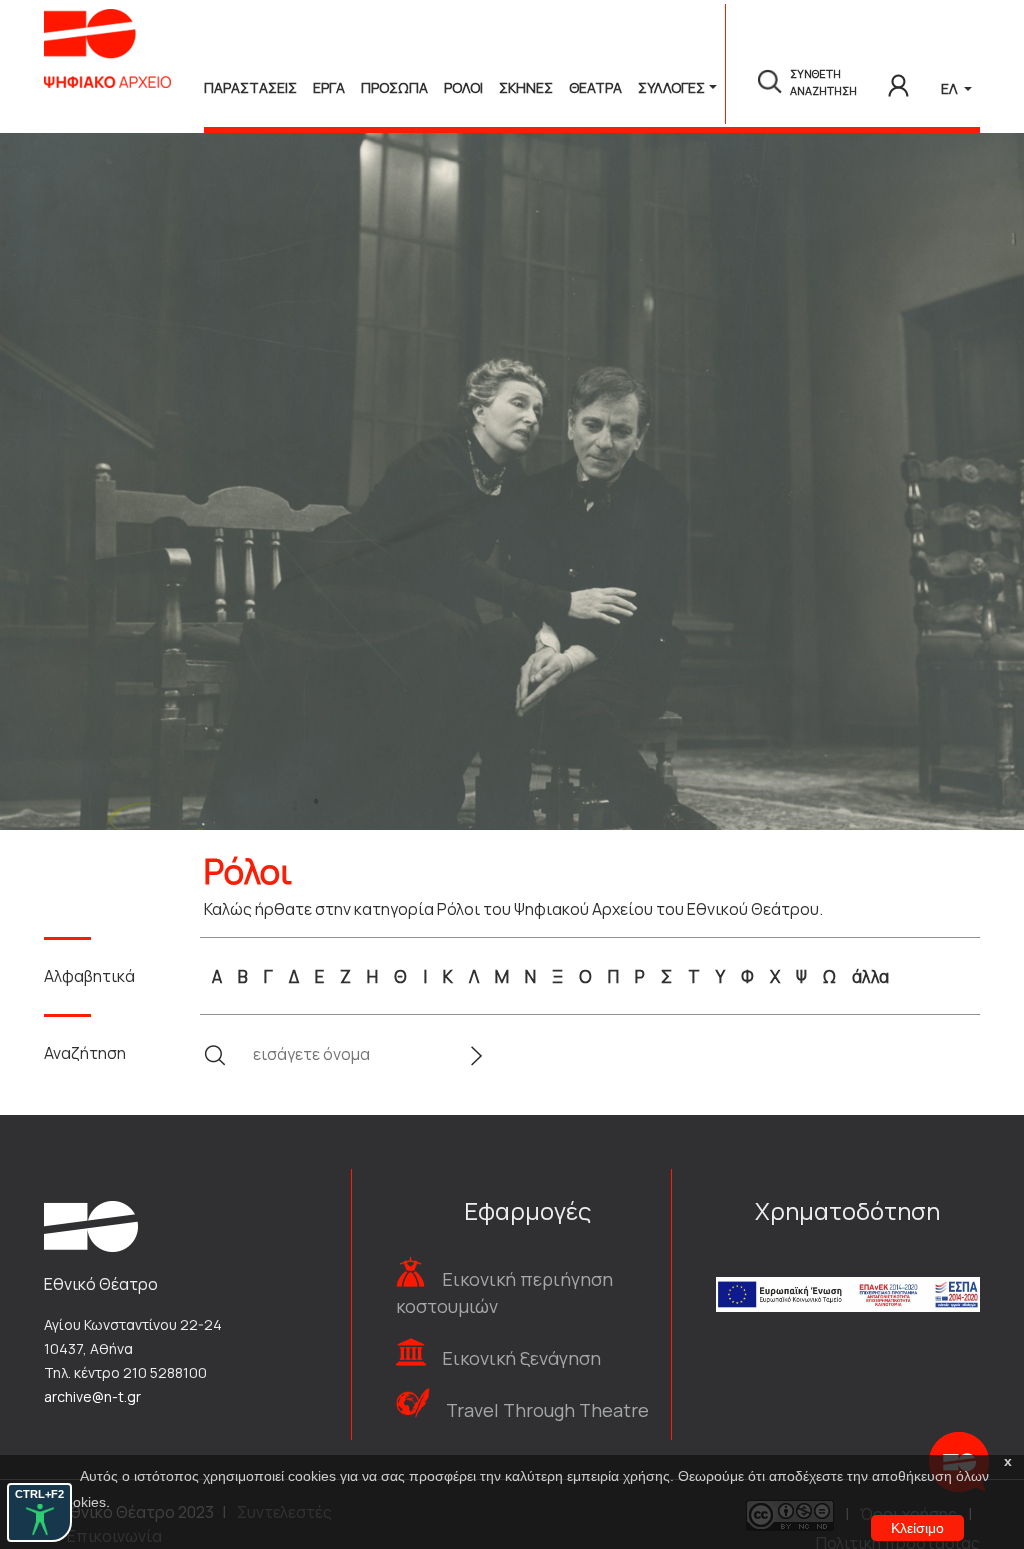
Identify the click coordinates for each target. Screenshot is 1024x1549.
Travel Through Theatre (547, 1410)
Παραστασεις (250, 87)
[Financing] (848, 1267)
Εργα (329, 87)
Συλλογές (671, 87)
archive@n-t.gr (92, 1396)
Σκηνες (526, 87)
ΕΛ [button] (950, 88)
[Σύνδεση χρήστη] (898, 82)
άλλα (870, 976)
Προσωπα (394, 87)
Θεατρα (595, 87)
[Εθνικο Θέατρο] (91, 1225)
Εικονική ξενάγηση (521, 1358)
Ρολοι (463, 87)
